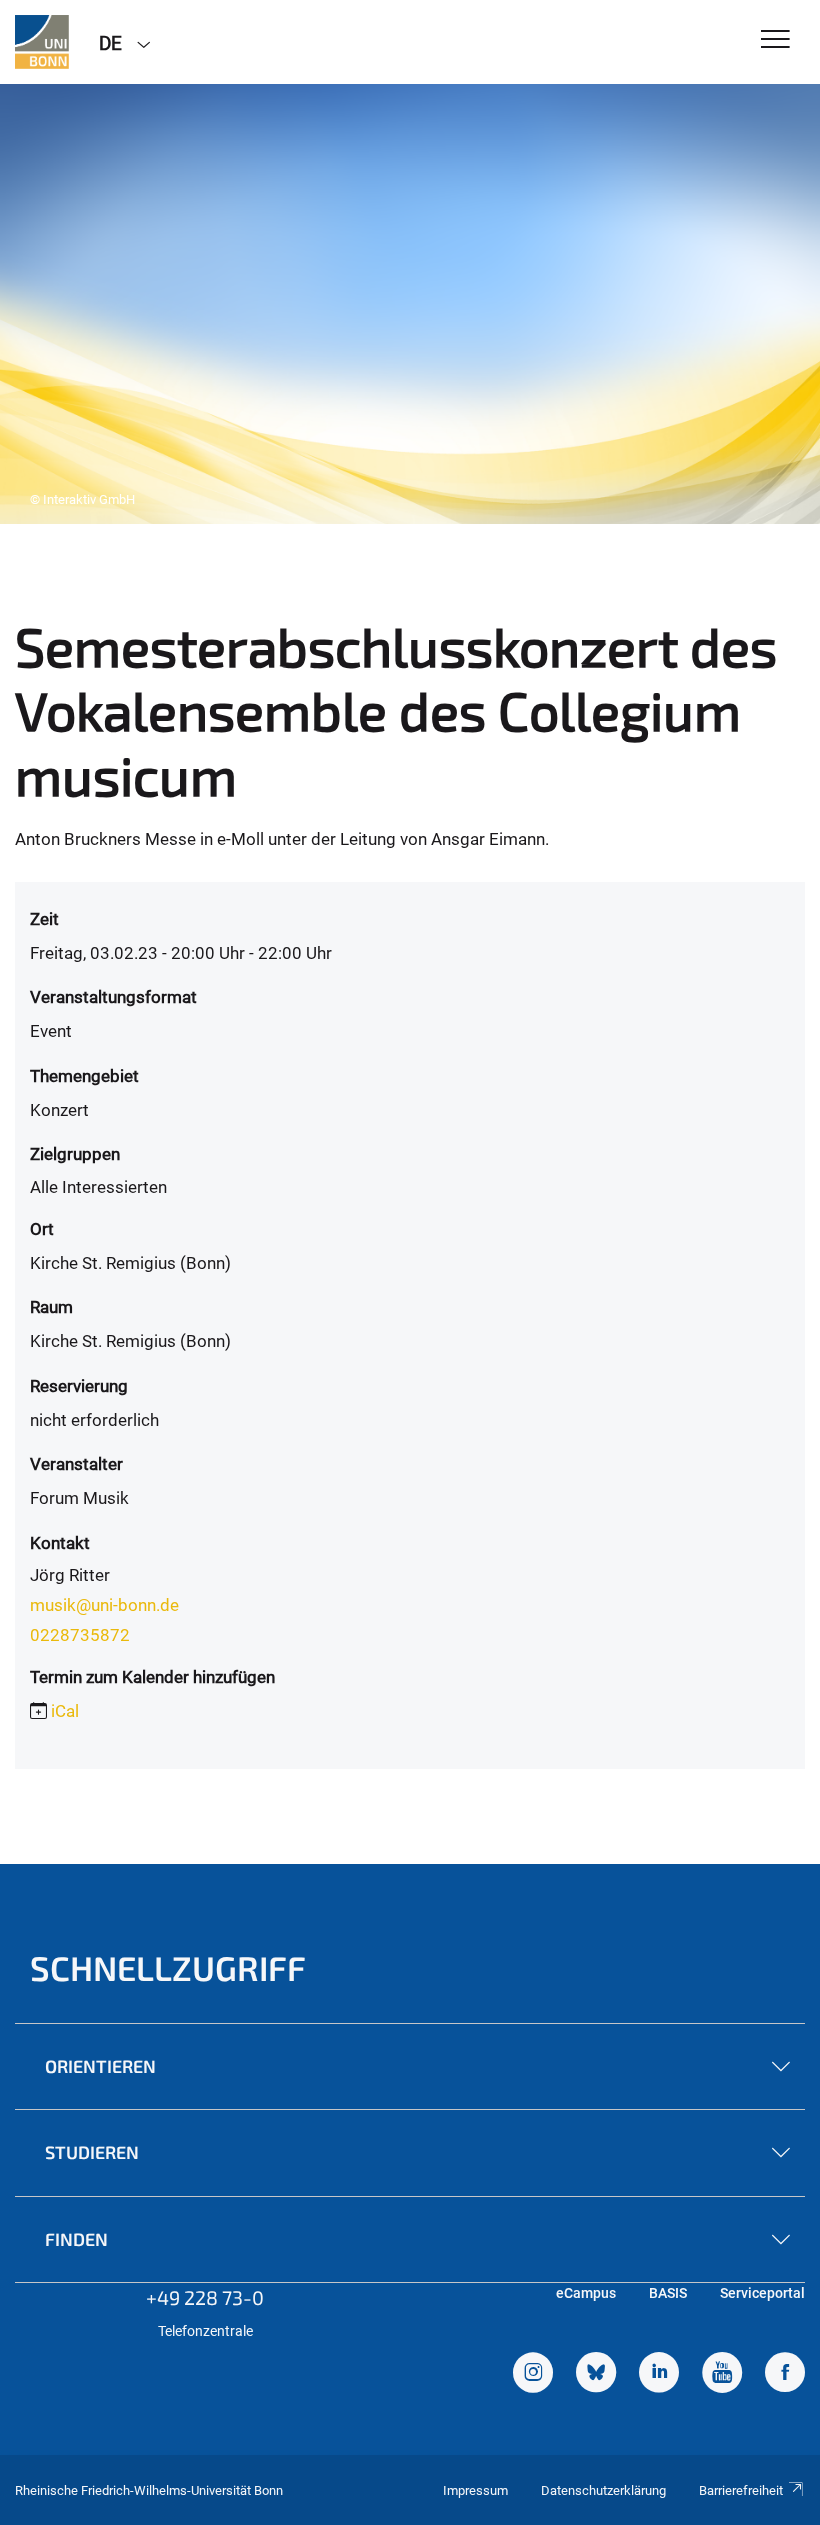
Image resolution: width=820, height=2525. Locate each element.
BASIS (668, 2293)
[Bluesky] (596, 2375)
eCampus (586, 2293)
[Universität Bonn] (42, 42)
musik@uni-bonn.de (104, 1605)
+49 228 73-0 (205, 2297)
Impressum (475, 2490)
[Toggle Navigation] (775, 40)
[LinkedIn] (659, 2375)
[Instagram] (533, 2375)
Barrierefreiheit (741, 2490)
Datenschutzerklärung (603, 2490)
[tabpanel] (410, 304)
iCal (65, 1711)
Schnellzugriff (168, 1967)
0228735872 (80, 1635)
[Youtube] (722, 2375)
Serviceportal (762, 2293)
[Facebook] (785, 2375)
